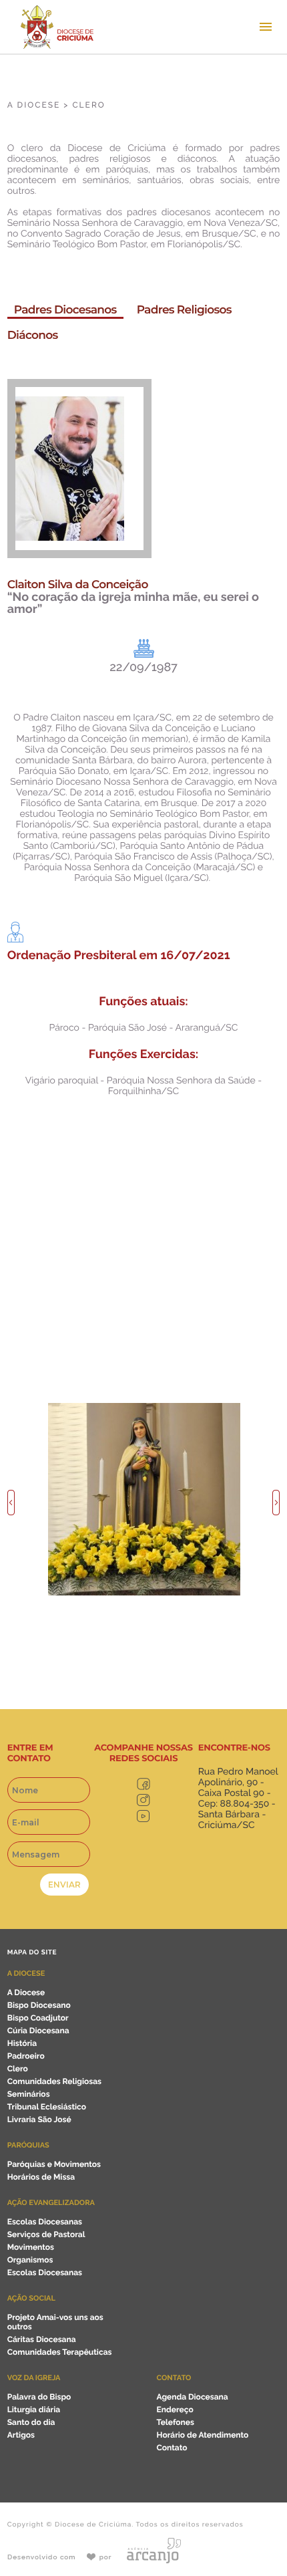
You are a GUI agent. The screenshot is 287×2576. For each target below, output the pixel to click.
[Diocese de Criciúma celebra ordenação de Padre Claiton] (144, 1593)
